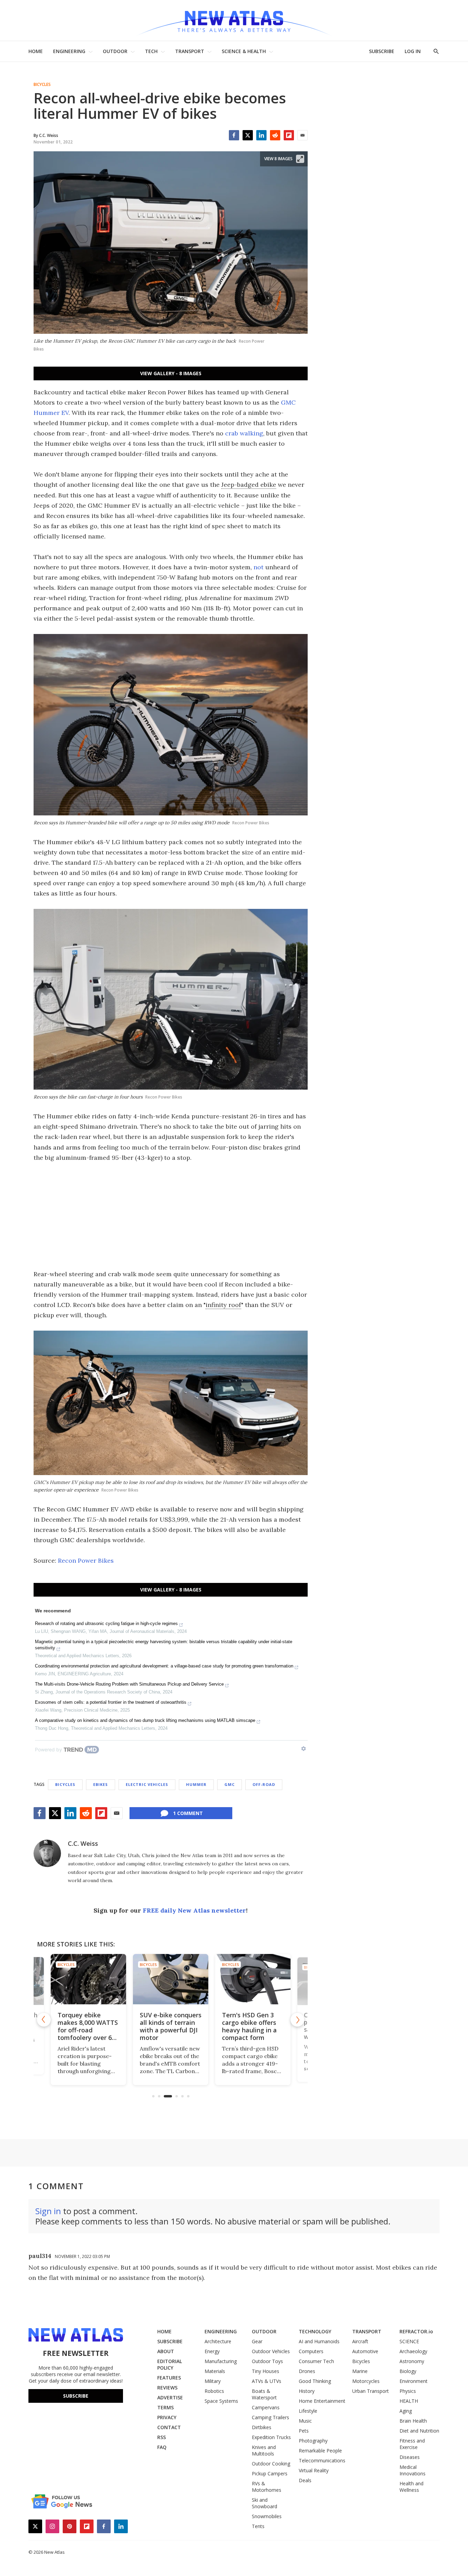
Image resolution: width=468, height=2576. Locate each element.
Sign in (48, 2211)
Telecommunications (322, 2460)
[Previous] (44, 2020)
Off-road (264, 1784)
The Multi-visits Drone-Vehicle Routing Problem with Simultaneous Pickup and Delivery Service (129, 1684)
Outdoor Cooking (271, 2464)
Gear (257, 2341)
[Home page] (234, 20)
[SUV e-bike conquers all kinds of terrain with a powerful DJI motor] (135, 1979)
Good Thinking (315, 2381)
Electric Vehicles (147, 1784)
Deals (305, 2480)
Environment (414, 2381)
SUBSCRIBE (382, 51)
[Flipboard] (289, 135)
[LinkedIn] (261, 135)
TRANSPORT (190, 51)
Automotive (365, 2351)
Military (213, 2381)
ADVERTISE (170, 2397)
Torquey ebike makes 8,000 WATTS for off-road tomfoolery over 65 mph (54, 2029)
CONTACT (169, 2427)
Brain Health (413, 2421)
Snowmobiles (267, 2516)
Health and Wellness (411, 2487)
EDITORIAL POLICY (170, 2364)
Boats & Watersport (264, 2394)
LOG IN (413, 51)
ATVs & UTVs (267, 2381)
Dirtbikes (262, 2427)
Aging (406, 2411)
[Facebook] (234, 135)
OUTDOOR (115, 51)
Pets (304, 2431)
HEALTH (409, 2401)
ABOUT (166, 2351)
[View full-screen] (300, 159)
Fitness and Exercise (412, 2444)
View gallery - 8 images (171, 373)
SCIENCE (409, 2341)
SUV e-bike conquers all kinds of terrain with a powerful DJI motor (135, 2026)
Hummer (196, 1784)
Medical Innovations (412, 2470)
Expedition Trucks (271, 2437)
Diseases (410, 2457)
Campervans (266, 2407)
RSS (162, 2437)
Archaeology (413, 2351)
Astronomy (412, 2361)
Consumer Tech (316, 2361)
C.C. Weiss (83, 1843)
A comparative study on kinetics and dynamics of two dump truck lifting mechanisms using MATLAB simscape (145, 1720)
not (258, 567)
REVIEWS (167, 2388)
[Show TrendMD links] (304, 1749)
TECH (151, 51)
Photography (313, 2441)
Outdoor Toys (267, 2361)
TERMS (165, 2407)
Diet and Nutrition (419, 2431)
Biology (408, 2371)
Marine (360, 2371)
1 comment (188, 1813)
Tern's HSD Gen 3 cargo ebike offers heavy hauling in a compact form (213, 2026)
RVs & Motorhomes (267, 2487)
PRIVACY (167, 2417)
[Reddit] (275, 135)
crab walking (244, 433)
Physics (408, 2391)
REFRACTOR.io (416, 2331)
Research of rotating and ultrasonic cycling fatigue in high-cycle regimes (106, 1623)
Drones (307, 2371)
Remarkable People (320, 2451)
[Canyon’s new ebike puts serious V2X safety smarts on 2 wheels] (299, 1979)
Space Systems (221, 2401)
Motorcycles (366, 2381)
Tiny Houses (266, 2371)
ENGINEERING (69, 51)
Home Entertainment (322, 2401)
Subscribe (76, 2396)
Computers (311, 2351)
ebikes (101, 1784)
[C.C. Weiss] (47, 1853)
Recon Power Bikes (86, 1560)
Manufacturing (221, 2361)
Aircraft (360, 2341)
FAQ (162, 2447)
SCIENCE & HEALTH (244, 51)
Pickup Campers (270, 2473)
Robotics (214, 2391)
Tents (258, 2526)
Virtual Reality (314, 2470)
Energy (212, 2351)
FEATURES (169, 2378)
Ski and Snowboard (264, 2503)
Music (305, 2421)
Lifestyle (308, 2411)
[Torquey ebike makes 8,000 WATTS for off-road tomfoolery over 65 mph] (54, 1981)
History (307, 2391)
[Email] (303, 135)
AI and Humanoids (319, 2341)
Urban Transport (371, 2391)
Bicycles (42, 85)
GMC (230, 1784)
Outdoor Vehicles (271, 2351)
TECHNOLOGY (315, 2331)
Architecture (218, 2341)
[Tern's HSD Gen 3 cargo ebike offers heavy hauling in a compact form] (217, 1979)
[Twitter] (248, 135)
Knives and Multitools (264, 2450)
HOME (36, 51)
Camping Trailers (270, 2417)
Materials (215, 2371)
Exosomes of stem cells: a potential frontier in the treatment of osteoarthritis (111, 1702)
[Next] (297, 2020)
